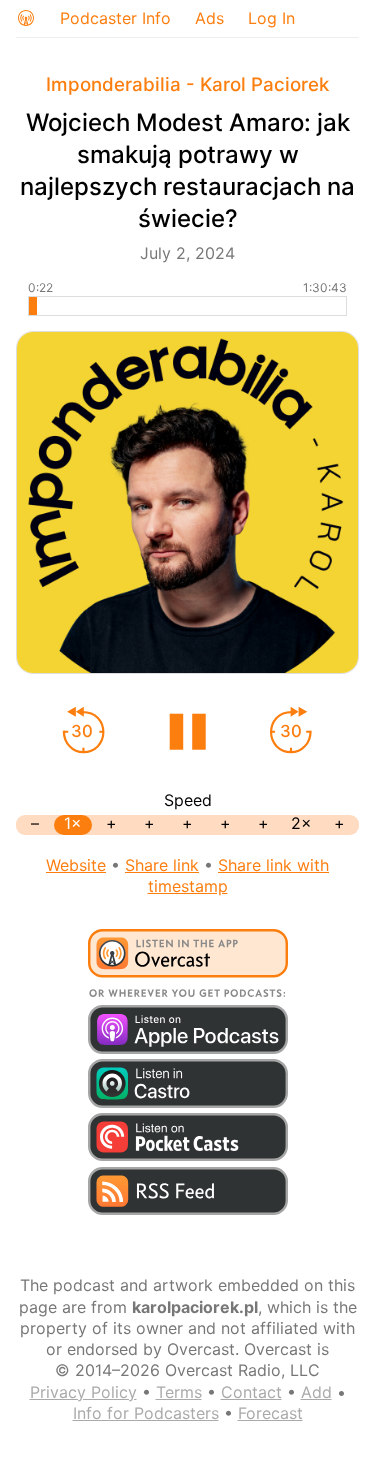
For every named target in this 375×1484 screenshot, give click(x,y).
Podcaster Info (115, 18)
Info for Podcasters (146, 1413)
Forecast (270, 1413)
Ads (209, 18)
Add (316, 1392)
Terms (179, 1392)
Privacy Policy (83, 1392)
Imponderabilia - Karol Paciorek (187, 84)
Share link (162, 865)
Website (76, 865)
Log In (271, 18)
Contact (251, 1392)
